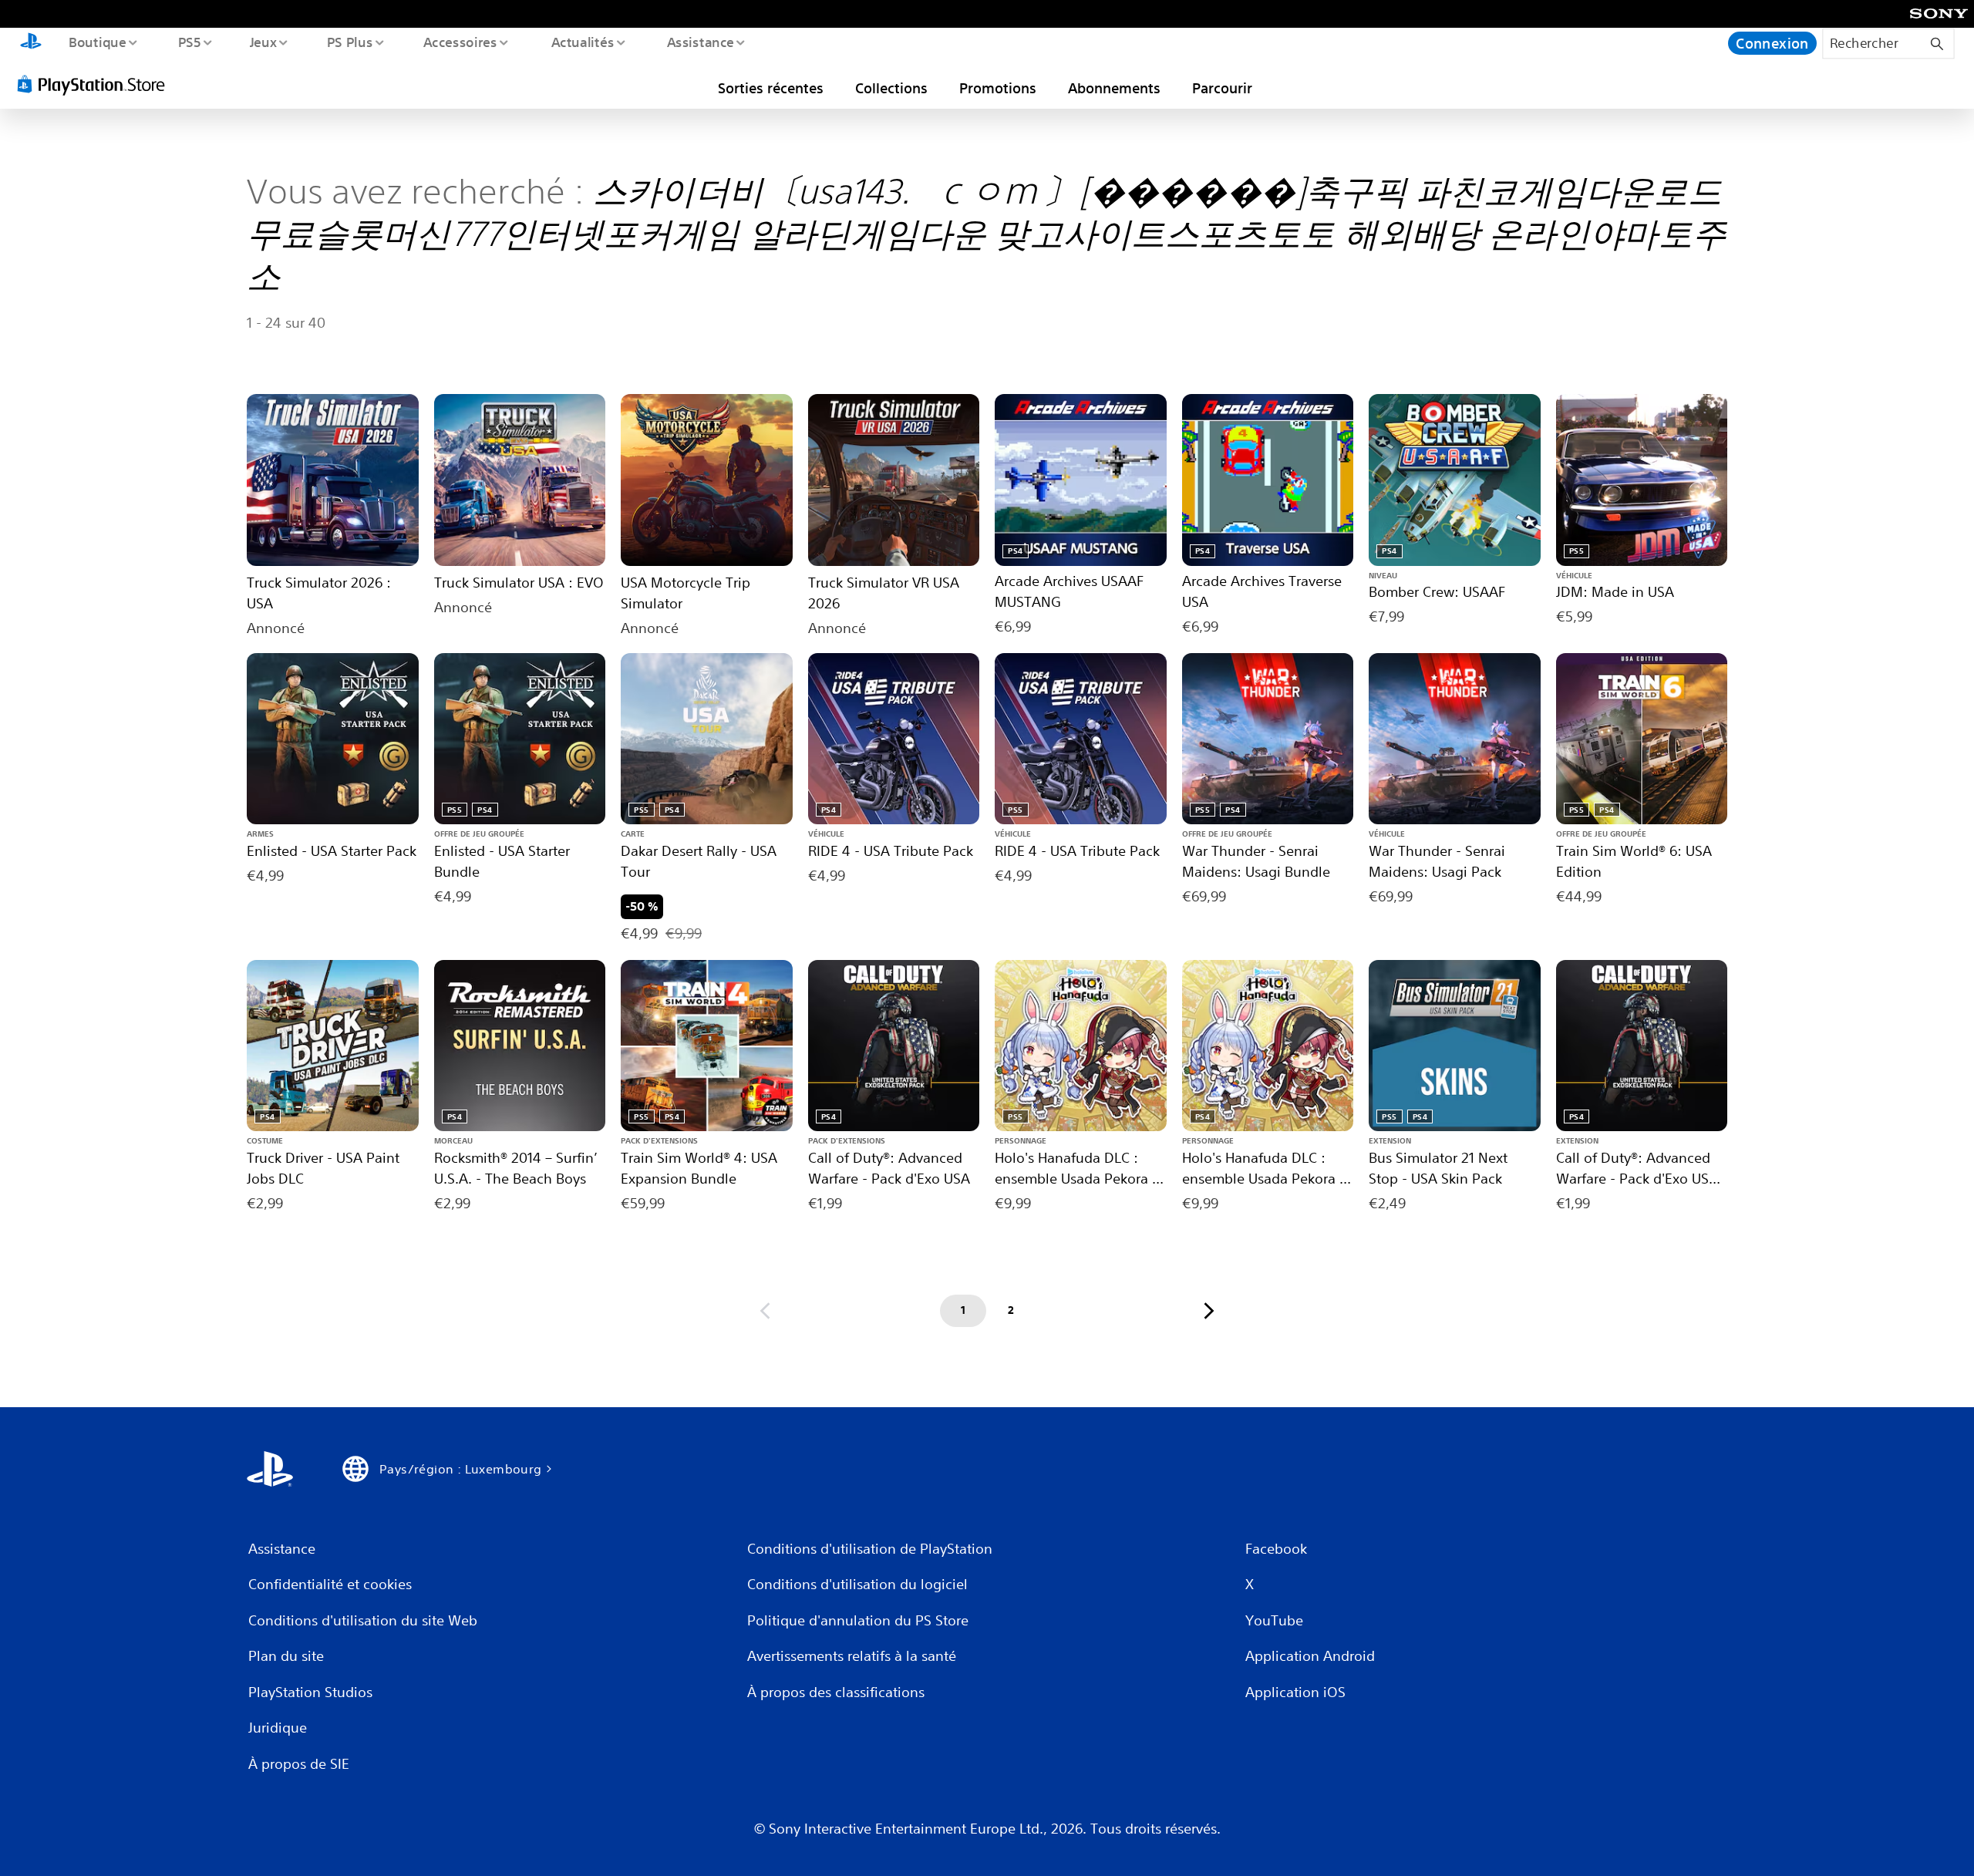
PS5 (189, 42)
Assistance (700, 42)
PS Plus (349, 42)
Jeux (264, 42)
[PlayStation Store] (96, 84)
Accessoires (460, 42)
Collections (891, 88)
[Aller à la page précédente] (765, 1311)
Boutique (97, 42)
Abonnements (1114, 88)
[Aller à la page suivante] (1209, 1311)
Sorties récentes (771, 88)
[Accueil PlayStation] (31, 43)
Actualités (582, 42)
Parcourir (1222, 88)
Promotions (998, 88)
